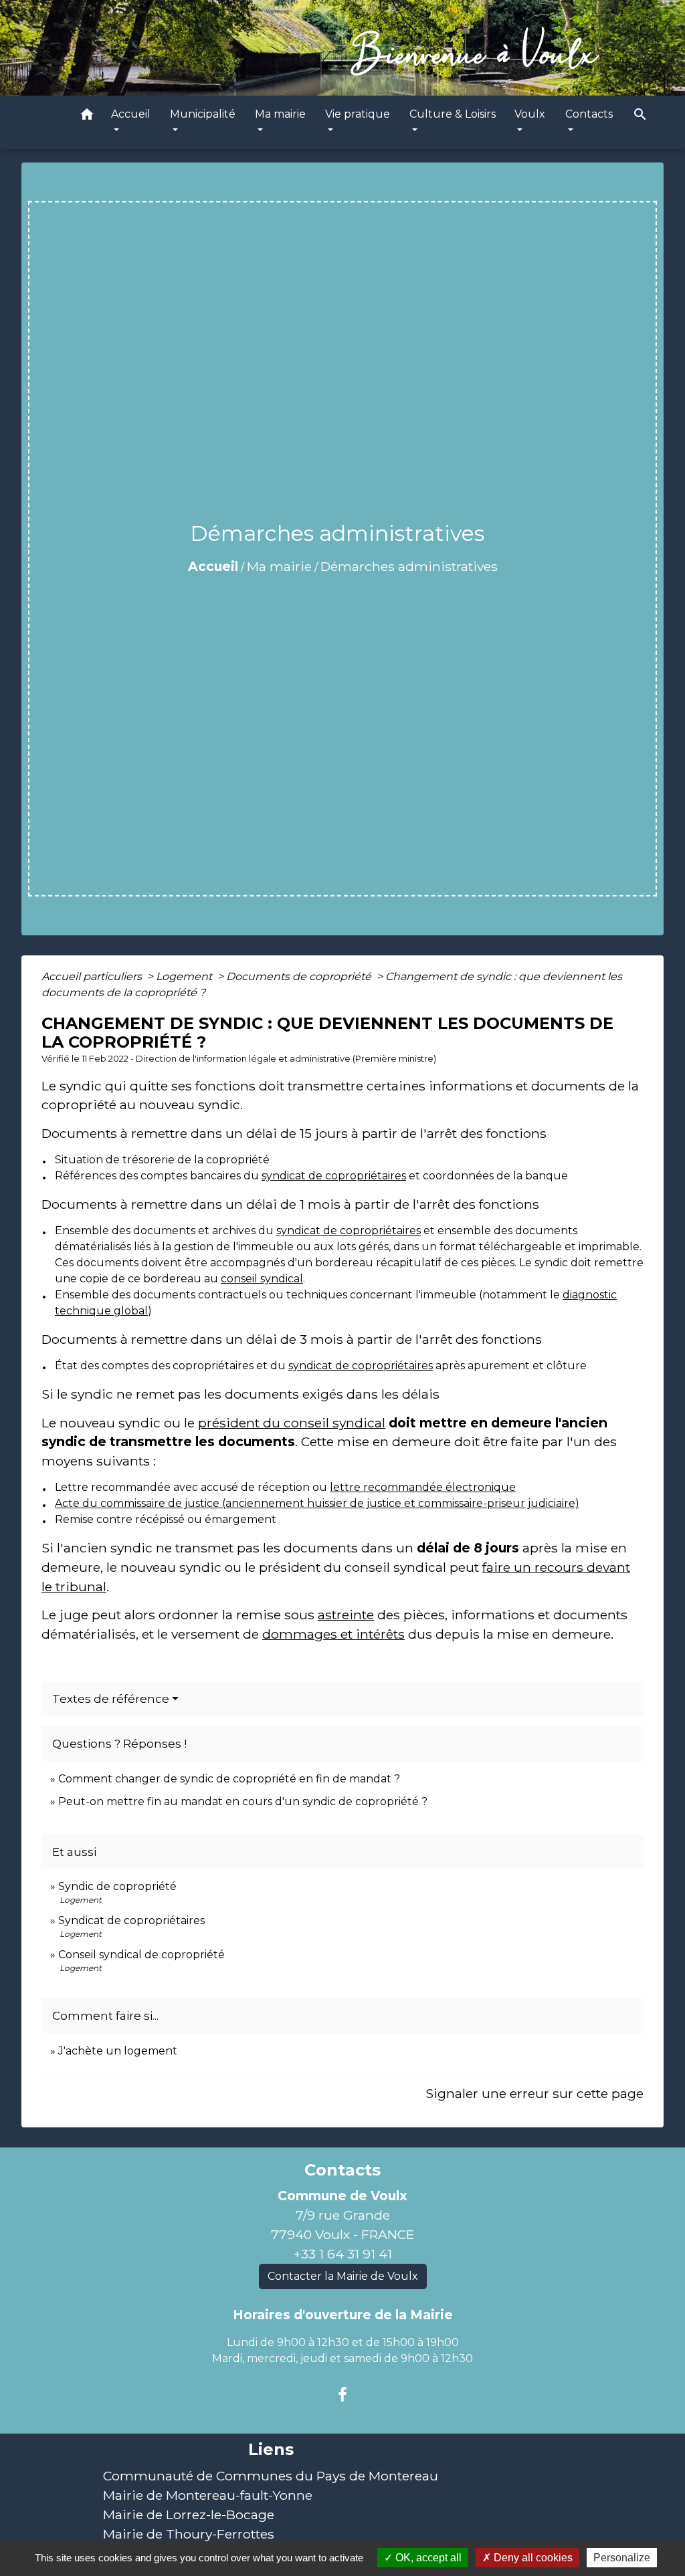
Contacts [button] (589, 114)
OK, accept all (427, 2558)
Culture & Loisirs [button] (453, 114)
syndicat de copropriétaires (334, 1176)
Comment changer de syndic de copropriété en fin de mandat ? (229, 1779)
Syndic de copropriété (117, 1886)
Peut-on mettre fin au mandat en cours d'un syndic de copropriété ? (243, 1801)
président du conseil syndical (292, 1423)
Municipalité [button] (203, 114)
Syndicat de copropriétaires (131, 1920)
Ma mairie (279, 566)
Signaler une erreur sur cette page (534, 2093)
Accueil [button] (131, 114)
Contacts (342, 2170)
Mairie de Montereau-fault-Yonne (208, 2495)
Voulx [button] (530, 114)
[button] (87, 117)
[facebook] (342, 2395)
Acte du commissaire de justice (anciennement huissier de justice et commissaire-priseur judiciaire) (317, 1503)
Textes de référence (111, 1699)
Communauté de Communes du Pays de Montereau (271, 2476)
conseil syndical (262, 1279)
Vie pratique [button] (358, 114)
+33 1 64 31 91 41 (343, 2254)
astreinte (346, 1615)
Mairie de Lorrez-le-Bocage (189, 2514)
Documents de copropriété (300, 976)
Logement (185, 976)
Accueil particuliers (93, 976)
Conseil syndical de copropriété (141, 1955)
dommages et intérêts (333, 1634)
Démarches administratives (409, 566)
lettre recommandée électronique (423, 1487)
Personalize (622, 2558)
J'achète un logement (118, 2051)
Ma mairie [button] (280, 114)
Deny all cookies (532, 2558)
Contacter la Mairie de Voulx (343, 2276)
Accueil (213, 566)
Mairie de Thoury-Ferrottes (189, 2534)
